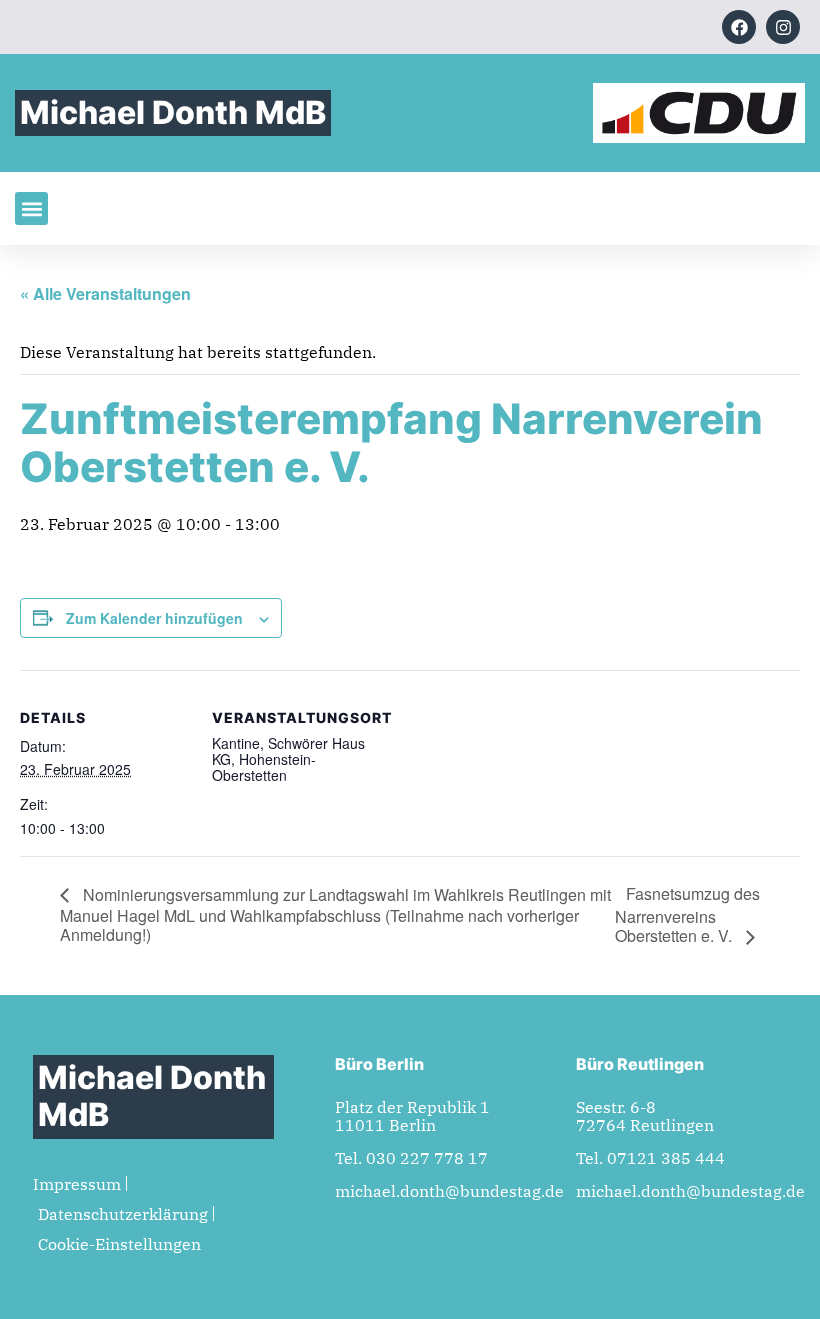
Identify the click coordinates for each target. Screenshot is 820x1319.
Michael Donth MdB (173, 112)
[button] (31, 208)
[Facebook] (739, 27)
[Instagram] (783, 27)
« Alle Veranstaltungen (105, 293)
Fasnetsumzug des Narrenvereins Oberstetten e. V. (687, 914)
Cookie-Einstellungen (119, 1244)
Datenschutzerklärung (123, 1214)
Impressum (77, 1184)
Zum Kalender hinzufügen (154, 618)
